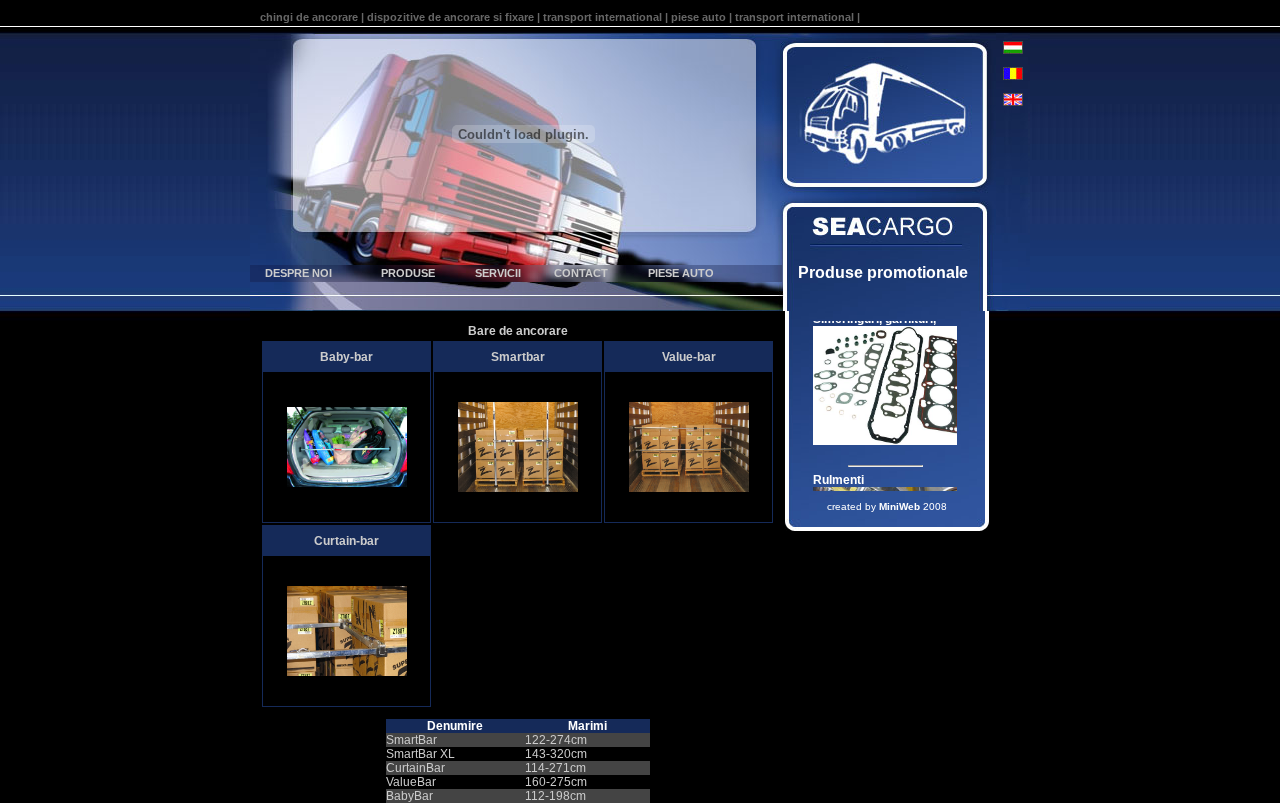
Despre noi (298, 273)
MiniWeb (899, 506)
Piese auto (681, 273)
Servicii (498, 273)
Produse (408, 273)
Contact (581, 273)
